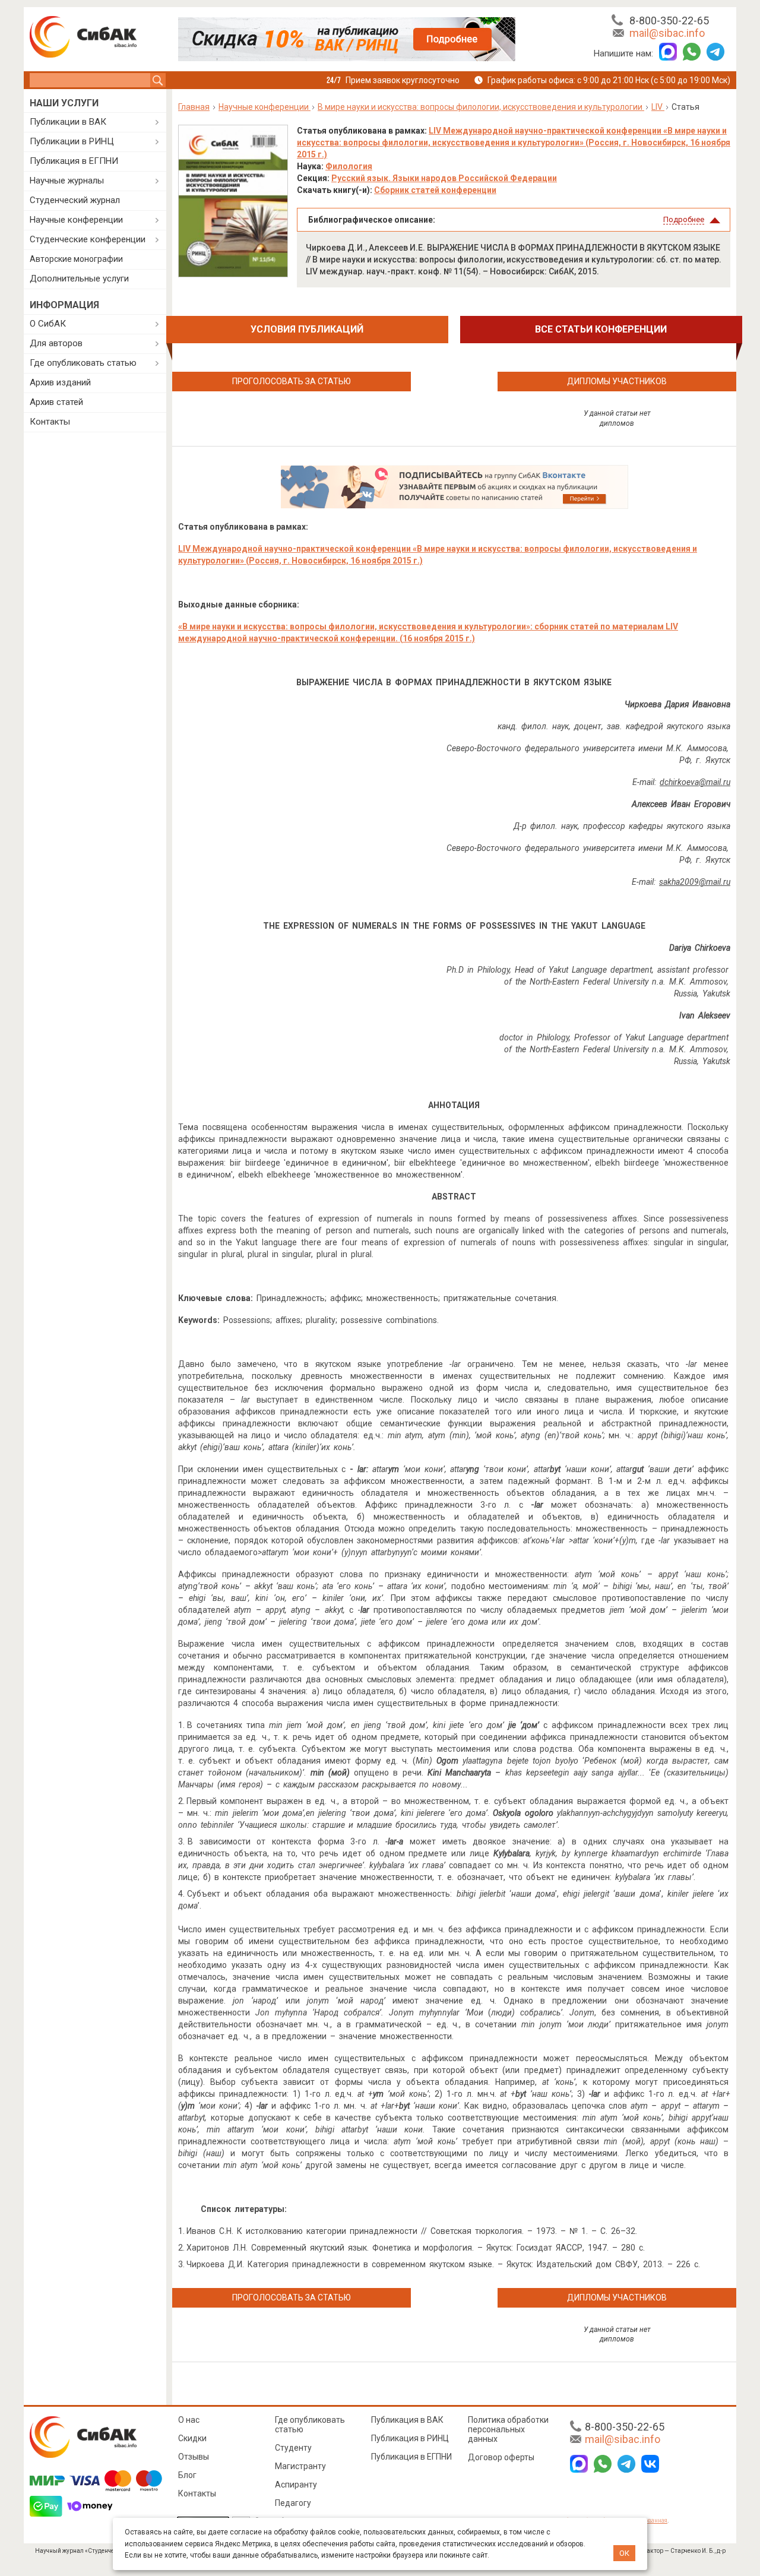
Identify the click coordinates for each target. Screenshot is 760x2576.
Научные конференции (76, 220)
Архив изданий (60, 382)
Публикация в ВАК (407, 2420)
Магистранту (300, 2466)
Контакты (50, 422)
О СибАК (48, 324)
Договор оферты (501, 2457)
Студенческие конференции (88, 239)
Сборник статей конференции (435, 190)
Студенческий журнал (75, 200)
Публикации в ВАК (68, 122)
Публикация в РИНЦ (410, 2438)
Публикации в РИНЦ (72, 141)
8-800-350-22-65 (669, 20)
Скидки (192, 2438)
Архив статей (56, 402)
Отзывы (194, 2457)
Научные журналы (67, 181)
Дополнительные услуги (79, 279)
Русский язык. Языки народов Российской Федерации (444, 178)
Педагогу (293, 2503)
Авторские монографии (76, 259)
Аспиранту (296, 2485)
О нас (189, 2420)
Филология (349, 166)
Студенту (293, 2448)
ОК (624, 2553)
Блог (187, 2475)
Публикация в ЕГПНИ (74, 161)
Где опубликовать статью (83, 363)
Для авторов (56, 343)
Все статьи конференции (601, 329)
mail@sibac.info (667, 33)
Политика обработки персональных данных (508, 2429)
